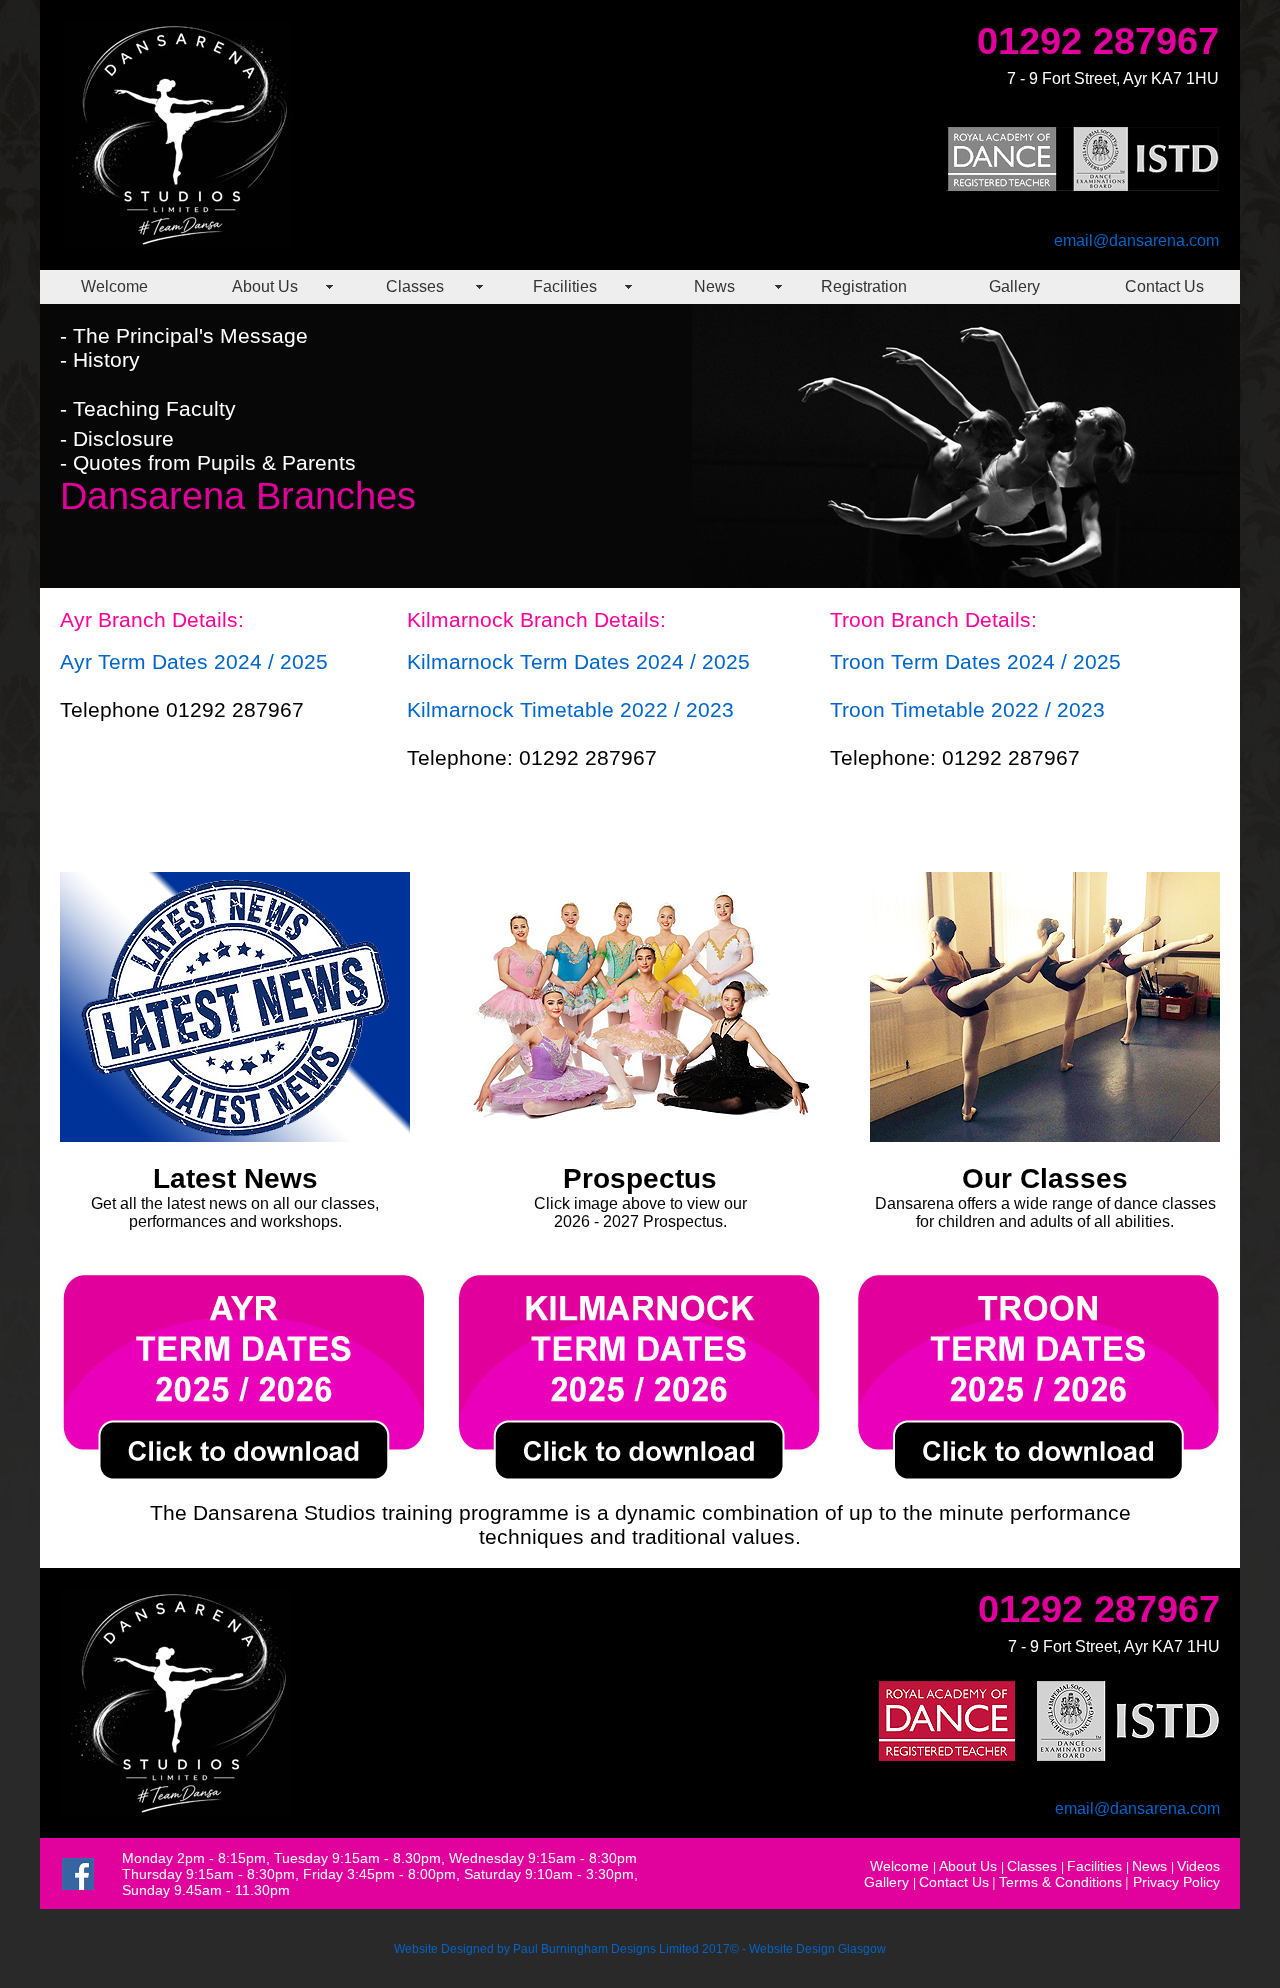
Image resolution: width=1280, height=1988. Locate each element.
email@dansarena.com (1136, 240)
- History (100, 359)
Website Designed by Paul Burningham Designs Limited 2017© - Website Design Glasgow (640, 1949)
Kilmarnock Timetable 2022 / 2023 (570, 709)
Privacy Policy (1176, 1882)
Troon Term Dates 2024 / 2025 (975, 661)
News (714, 286)
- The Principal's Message (184, 335)
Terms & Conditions (1060, 1882)
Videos (1198, 1866)
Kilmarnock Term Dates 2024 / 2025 (578, 661)
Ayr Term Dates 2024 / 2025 (194, 661)
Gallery (1014, 286)
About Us (265, 286)
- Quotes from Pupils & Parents (208, 462)
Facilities (565, 286)
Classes (415, 286)
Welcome (114, 286)
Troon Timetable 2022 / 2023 (967, 709)
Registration (864, 286)
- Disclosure (117, 438)
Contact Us (1164, 286)
